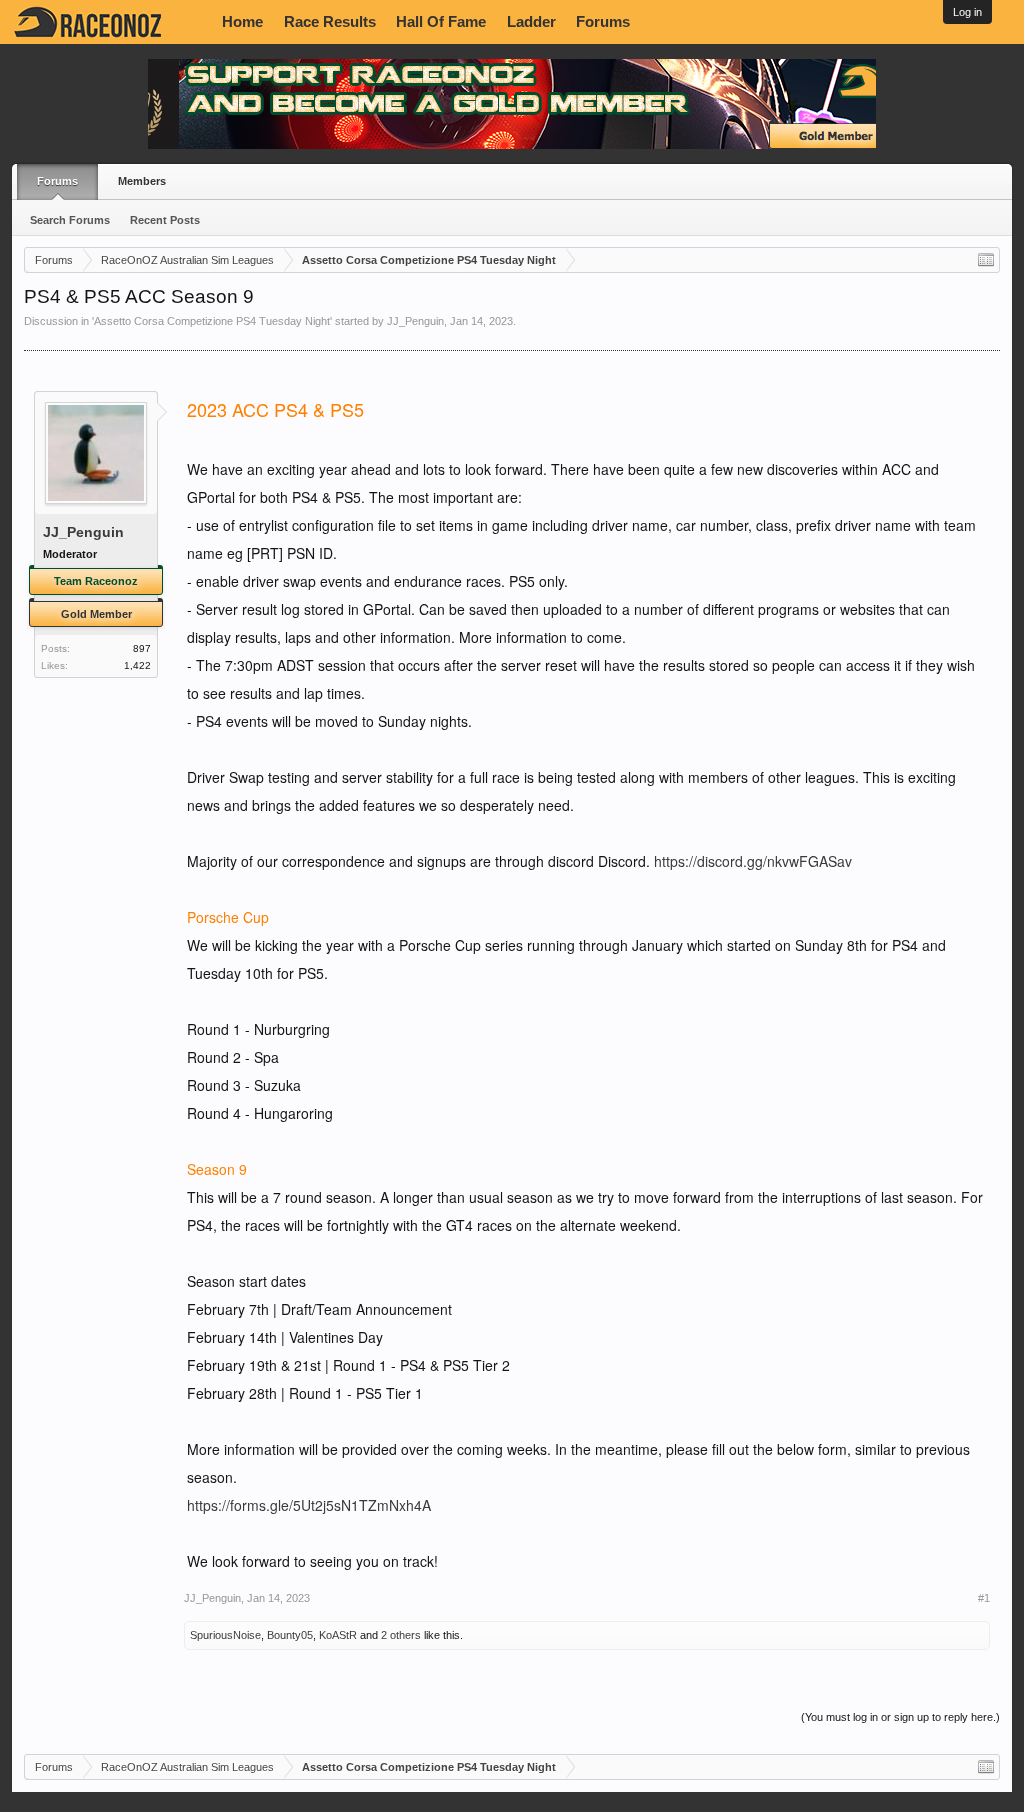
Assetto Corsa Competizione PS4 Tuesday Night (212, 321)
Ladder (531, 22)
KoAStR (338, 1635)
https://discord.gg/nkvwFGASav (753, 861)
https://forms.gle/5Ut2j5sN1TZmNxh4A (309, 1505)
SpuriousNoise (225, 1635)
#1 (984, 1598)
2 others (401, 1635)
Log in (967, 12)
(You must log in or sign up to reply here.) (900, 1717)
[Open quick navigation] (986, 260)
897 (142, 648)
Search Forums (70, 220)
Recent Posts (165, 220)
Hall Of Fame (441, 22)
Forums (603, 22)
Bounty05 (290, 1635)
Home (242, 22)
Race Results (330, 22)
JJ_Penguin (415, 321)
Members (142, 181)
